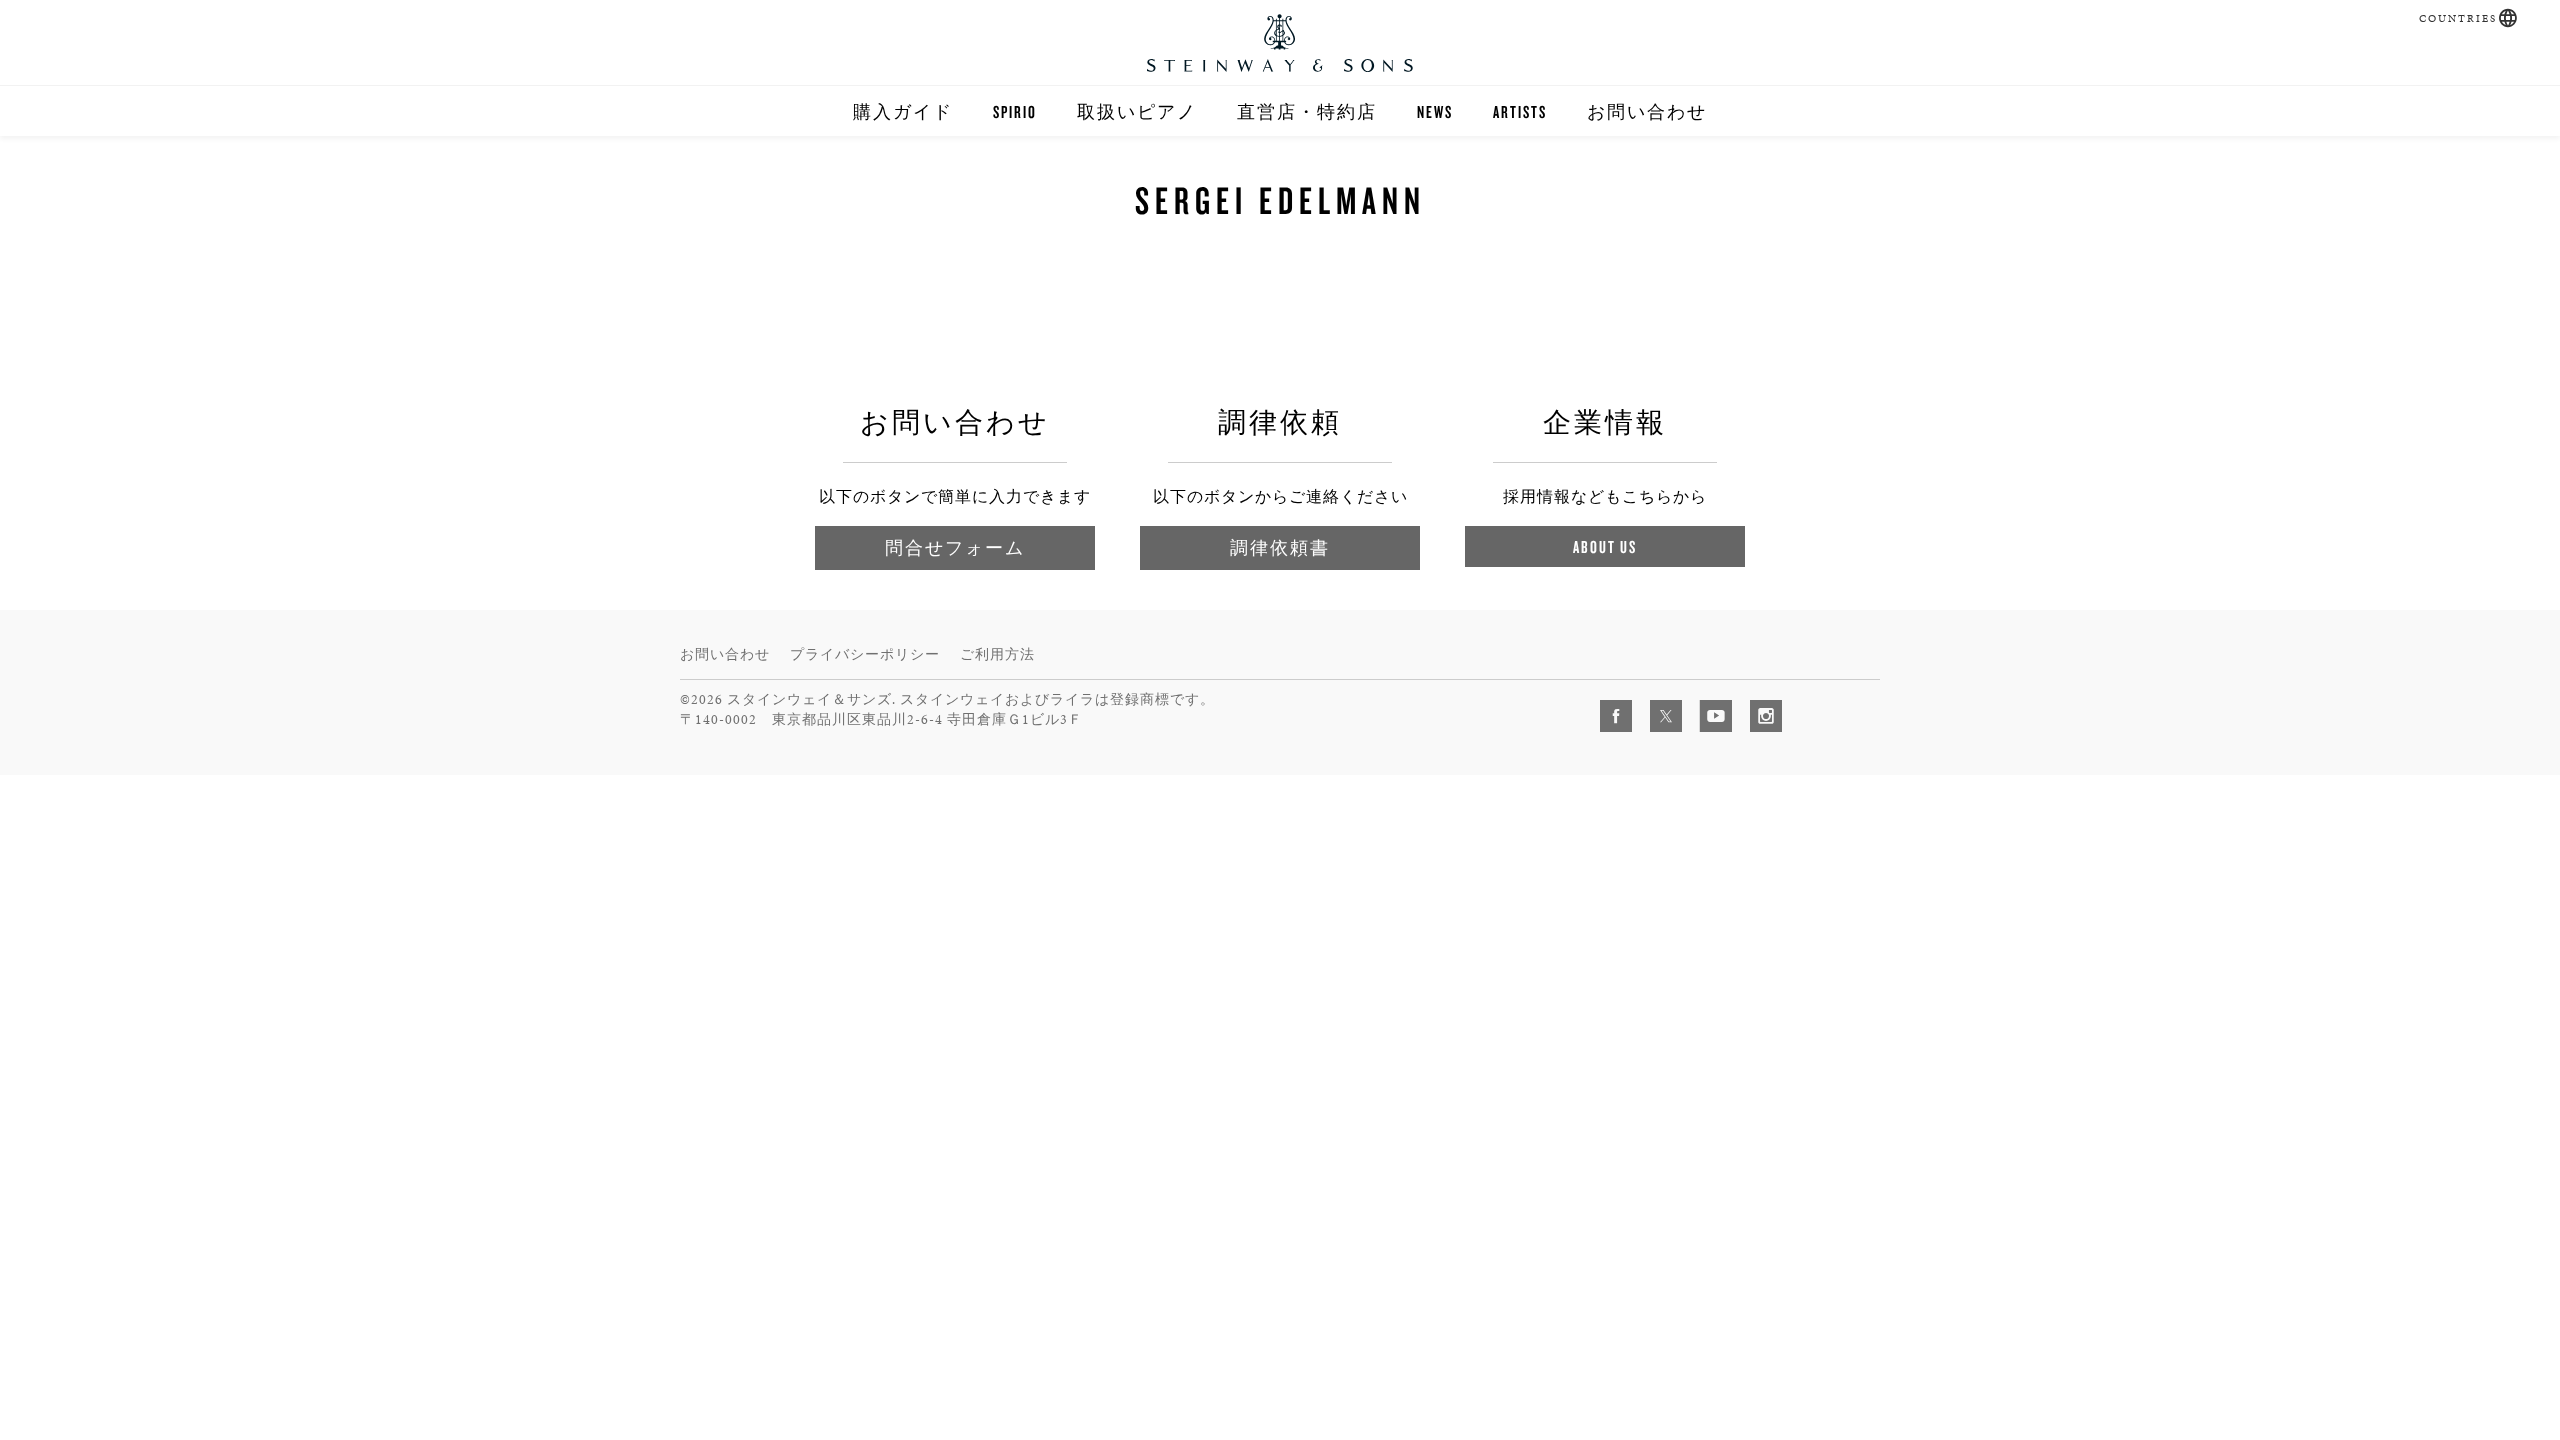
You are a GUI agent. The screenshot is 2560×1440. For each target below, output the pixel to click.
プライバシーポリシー (865, 654)
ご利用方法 (997, 654)
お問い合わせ (1647, 111)
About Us (1605, 546)
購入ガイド (903, 111)
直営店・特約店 (1307, 111)
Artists (1520, 111)
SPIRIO (1015, 111)
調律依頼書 (1280, 547)
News (1435, 111)
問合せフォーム (955, 547)
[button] (2508, 18)
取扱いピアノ (1137, 111)
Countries (2458, 18)
